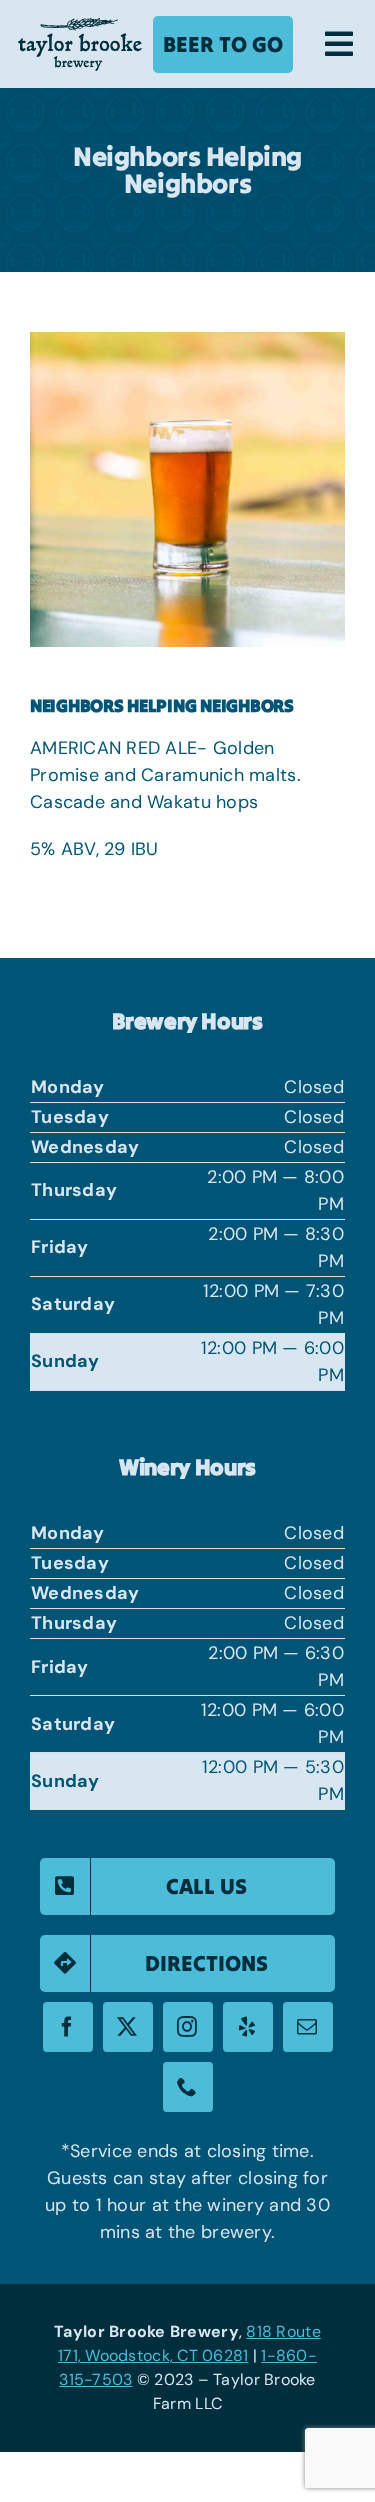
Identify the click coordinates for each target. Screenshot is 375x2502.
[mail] (308, 2027)
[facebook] (68, 2027)
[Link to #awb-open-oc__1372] (339, 44)
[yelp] (248, 2027)
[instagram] (188, 2027)
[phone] (188, 2087)
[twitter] (128, 2027)
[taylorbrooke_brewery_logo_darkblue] (80, 27)
